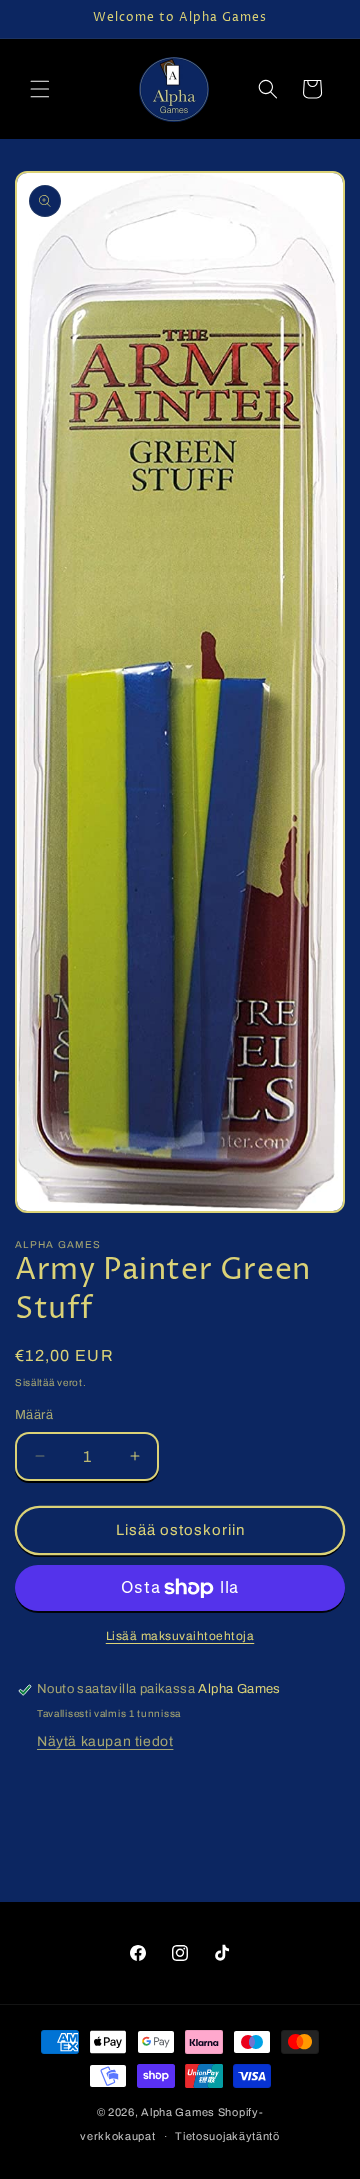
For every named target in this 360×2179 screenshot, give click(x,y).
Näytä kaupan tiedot (105, 1741)
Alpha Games (178, 2112)
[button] (40, 89)
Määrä (34, 1415)
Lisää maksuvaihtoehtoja (180, 1636)
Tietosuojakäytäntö (227, 2136)
